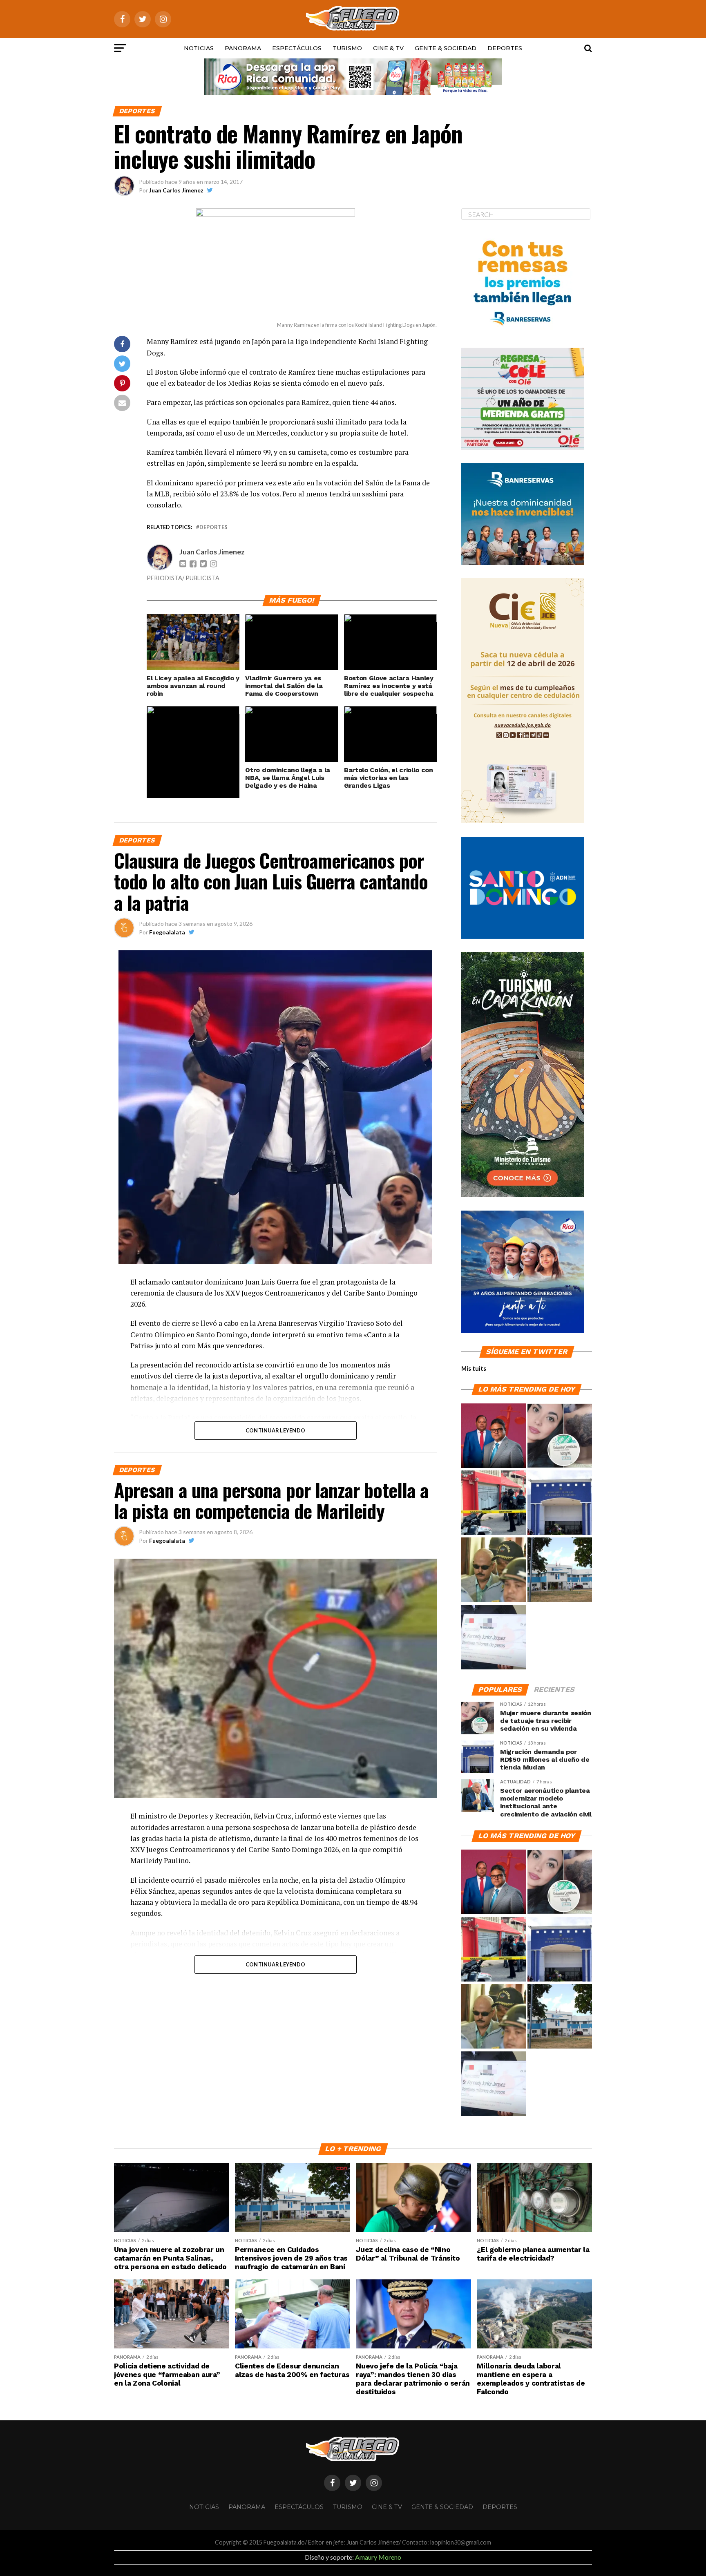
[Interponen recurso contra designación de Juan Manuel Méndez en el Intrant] (494, 1436)
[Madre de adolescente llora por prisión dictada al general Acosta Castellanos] (494, 1570)
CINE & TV (388, 48)
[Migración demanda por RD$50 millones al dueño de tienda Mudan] (560, 1503)
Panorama (243, 48)
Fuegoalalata (167, 932)
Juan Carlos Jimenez (176, 190)
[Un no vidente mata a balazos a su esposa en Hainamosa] (494, 1503)
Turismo (347, 48)
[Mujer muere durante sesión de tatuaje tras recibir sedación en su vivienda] (560, 1436)
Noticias (199, 48)
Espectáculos (297, 48)
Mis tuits (474, 1368)
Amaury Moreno (378, 2557)
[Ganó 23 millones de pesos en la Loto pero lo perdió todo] (494, 1638)
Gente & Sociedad (446, 48)
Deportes (505, 48)
